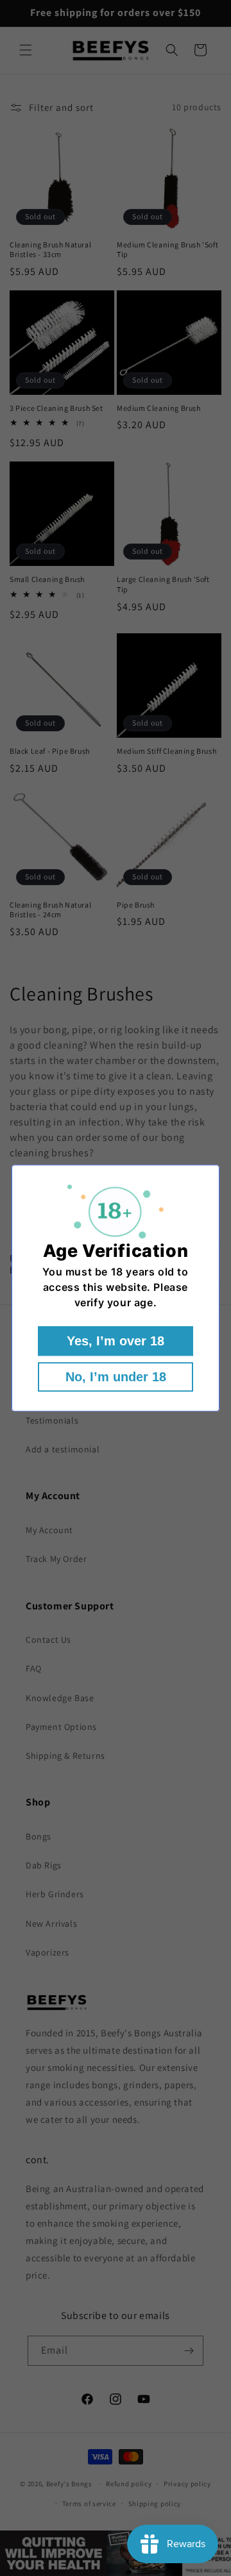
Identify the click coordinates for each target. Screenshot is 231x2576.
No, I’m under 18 (116, 1377)
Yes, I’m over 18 (116, 1341)
